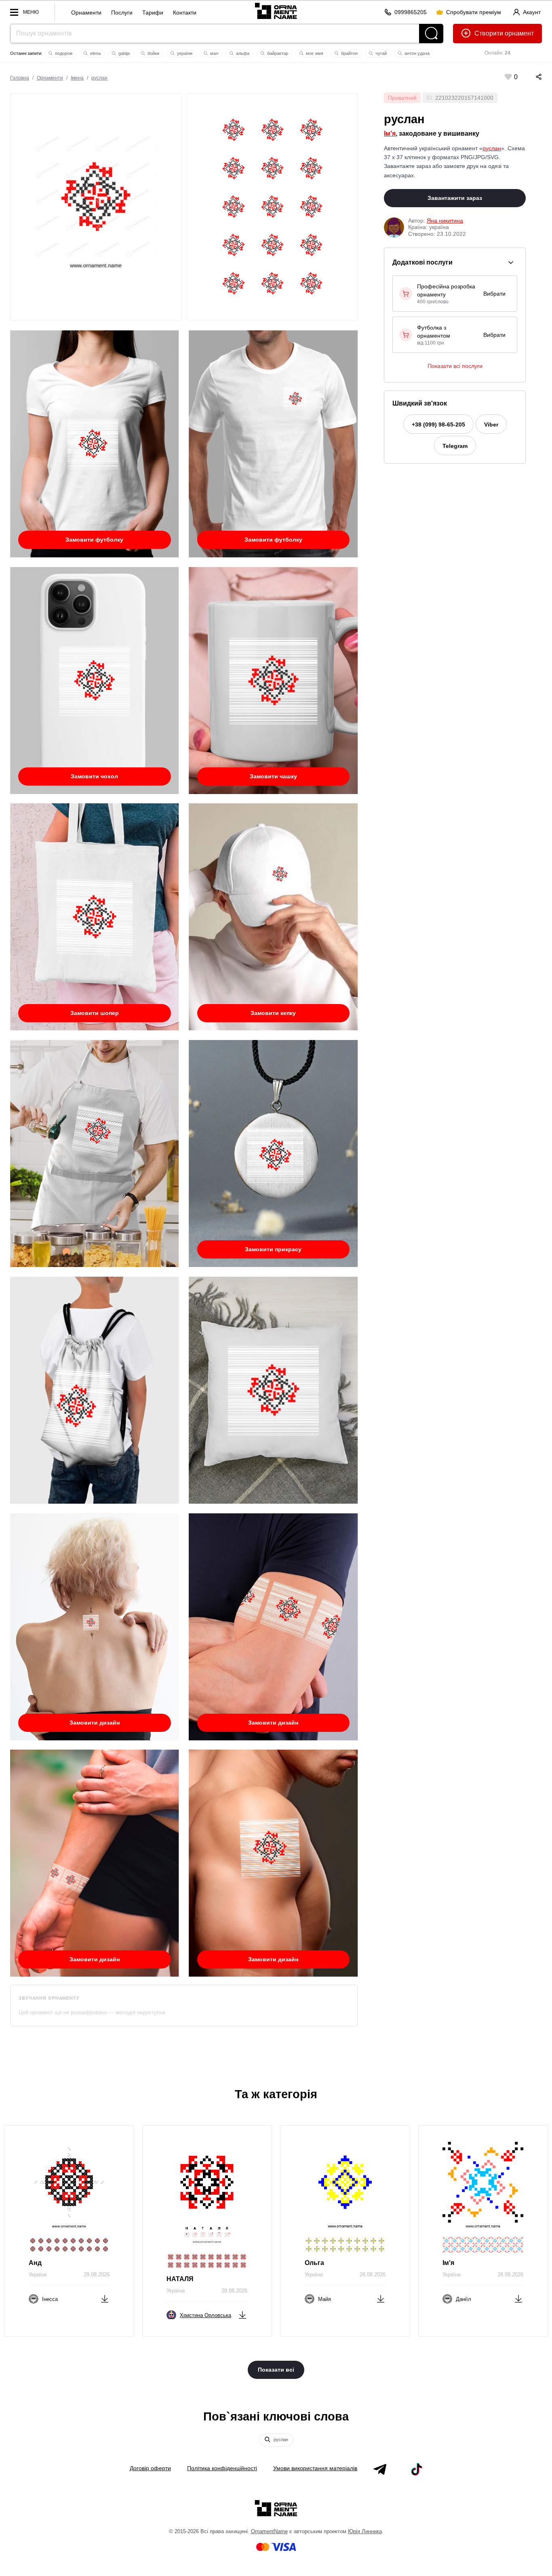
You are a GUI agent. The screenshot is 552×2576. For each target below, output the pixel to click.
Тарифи (153, 13)
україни (184, 53)
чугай (380, 53)
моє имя (314, 53)
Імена (77, 78)
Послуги (122, 13)
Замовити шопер (95, 1013)
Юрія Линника (365, 2531)
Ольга (314, 2263)
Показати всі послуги (455, 366)
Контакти (185, 13)
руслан (99, 78)
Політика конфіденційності (222, 2468)
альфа (242, 53)
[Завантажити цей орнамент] (105, 2298)
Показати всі (276, 2370)
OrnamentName (269, 2531)
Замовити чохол (94, 776)
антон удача (416, 53)
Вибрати (494, 294)
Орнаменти (86, 13)
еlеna (95, 53)
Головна (20, 78)
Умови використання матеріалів (315, 2468)
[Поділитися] (531, 77)
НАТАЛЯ (180, 2279)
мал (214, 53)
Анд (35, 2263)
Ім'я (390, 133)
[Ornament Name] (276, 10)
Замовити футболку (94, 540)
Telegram (455, 446)
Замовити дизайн (95, 1723)
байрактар (277, 53)
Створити (489, 33)
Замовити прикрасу (273, 1249)
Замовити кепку (273, 1013)
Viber (491, 424)
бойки (153, 53)
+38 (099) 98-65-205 (438, 424)
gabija (123, 53)
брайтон (349, 53)
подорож (63, 53)
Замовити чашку (273, 776)
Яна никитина (445, 221)
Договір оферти (150, 2468)
